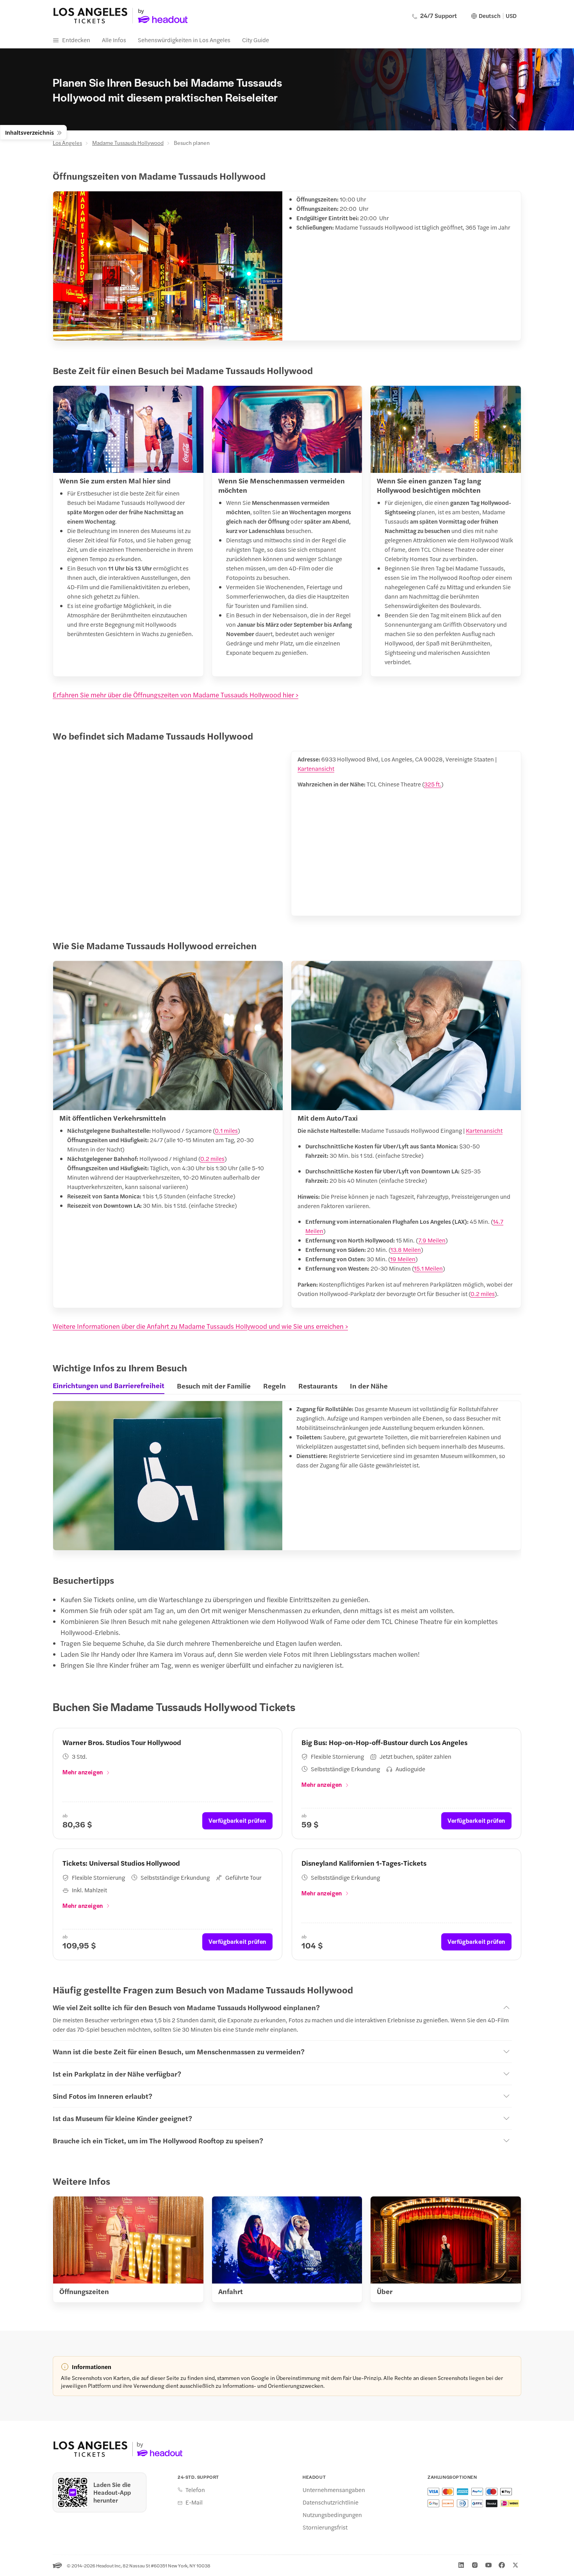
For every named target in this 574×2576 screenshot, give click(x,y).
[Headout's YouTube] (488, 2565)
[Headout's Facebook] (502, 2565)
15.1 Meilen (428, 1268)
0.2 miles (212, 1158)
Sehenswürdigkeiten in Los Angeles (184, 40)
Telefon (195, 2490)
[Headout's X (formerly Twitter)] (515, 2565)
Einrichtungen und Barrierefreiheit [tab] (109, 1385)
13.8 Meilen (406, 1249)
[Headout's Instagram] (475, 2565)
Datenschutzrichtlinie (331, 2502)
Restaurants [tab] (318, 1386)
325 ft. (433, 784)
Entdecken (76, 40)
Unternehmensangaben (334, 2490)
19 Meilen (403, 1259)
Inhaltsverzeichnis (29, 132)
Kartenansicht (316, 768)
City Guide (256, 40)
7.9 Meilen (432, 1240)
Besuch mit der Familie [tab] (214, 1386)
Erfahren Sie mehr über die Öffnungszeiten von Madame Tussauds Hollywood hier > (176, 695)
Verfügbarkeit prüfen (237, 1820)
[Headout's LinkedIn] (461, 2565)
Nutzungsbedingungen (332, 2515)
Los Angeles (67, 143)
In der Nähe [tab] (369, 1386)
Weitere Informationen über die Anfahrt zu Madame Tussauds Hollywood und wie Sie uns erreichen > (200, 1326)
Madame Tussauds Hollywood (128, 143)
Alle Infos (114, 40)
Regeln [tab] (275, 1386)
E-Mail (194, 2502)
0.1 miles (226, 1130)
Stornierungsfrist (325, 2527)
